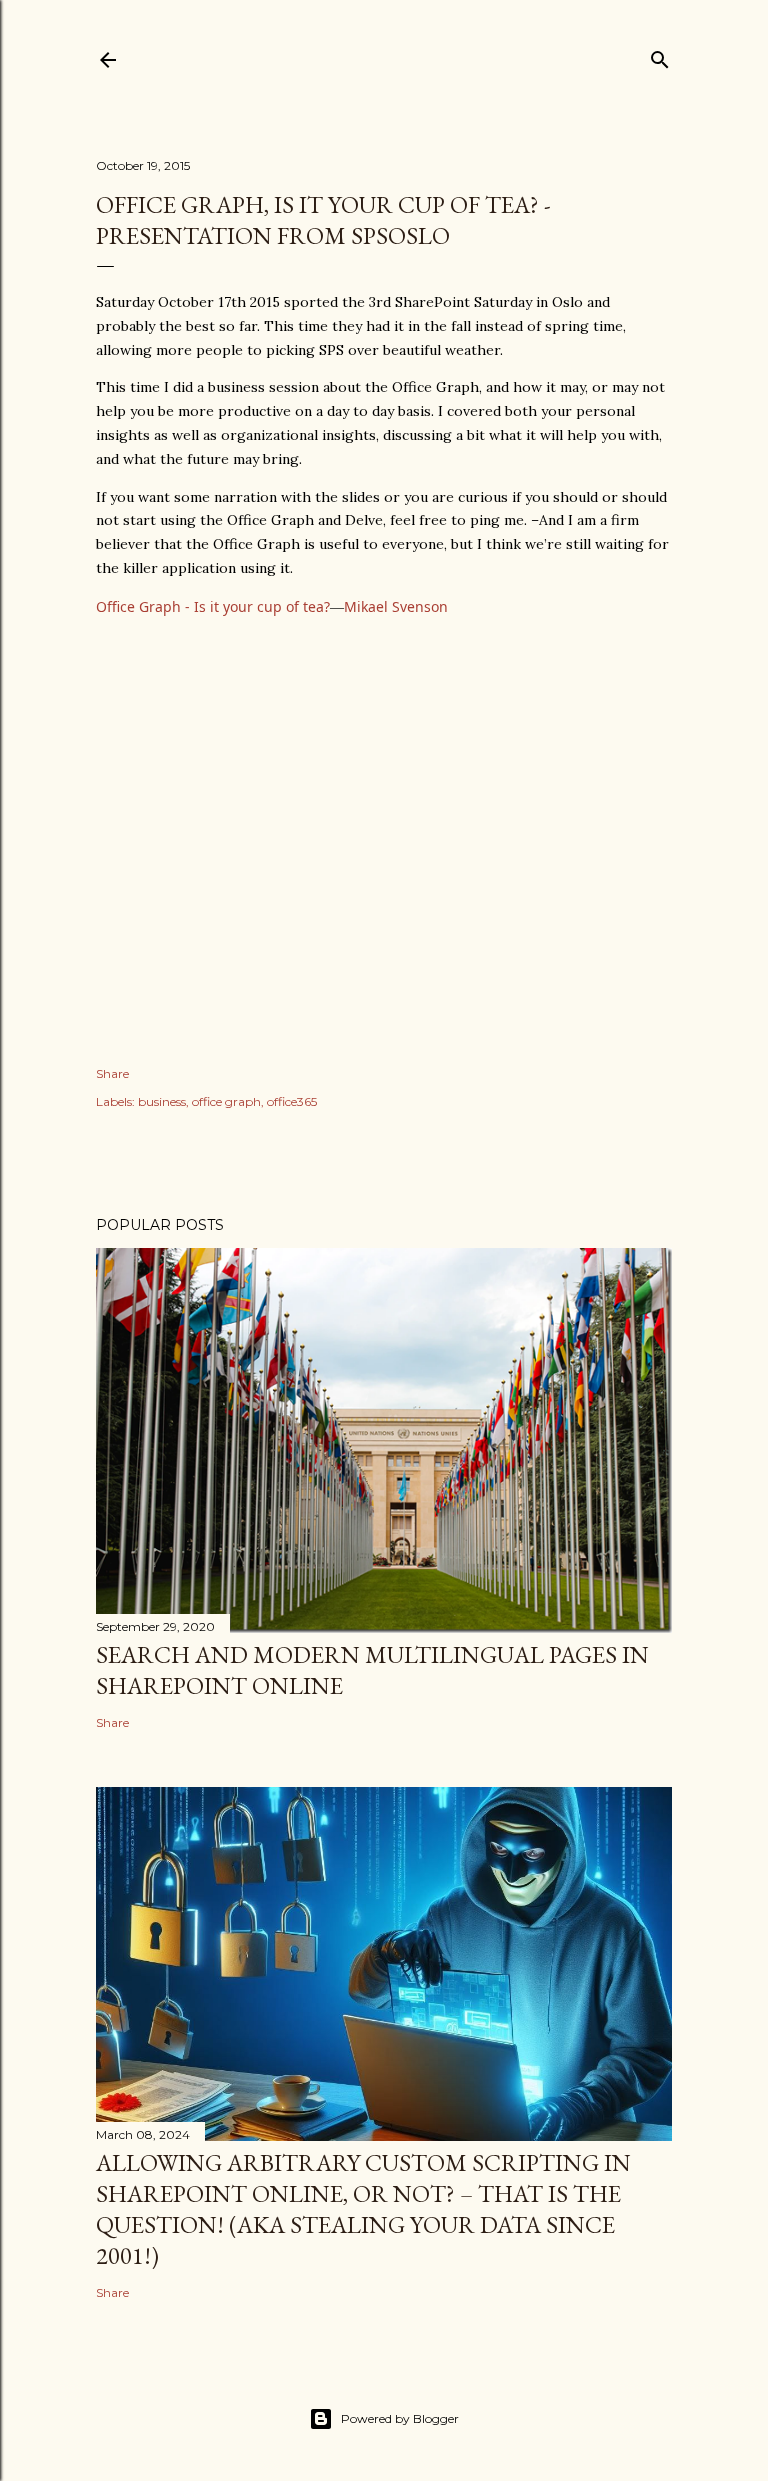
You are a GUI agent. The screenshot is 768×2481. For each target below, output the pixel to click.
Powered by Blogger (400, 2418)
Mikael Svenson (396, 606)
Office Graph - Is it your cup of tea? (213, 606)
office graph (226, 1101)
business (162, 1101)
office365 (292, 1101)
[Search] (660, 55)
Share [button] (112, 1073)
